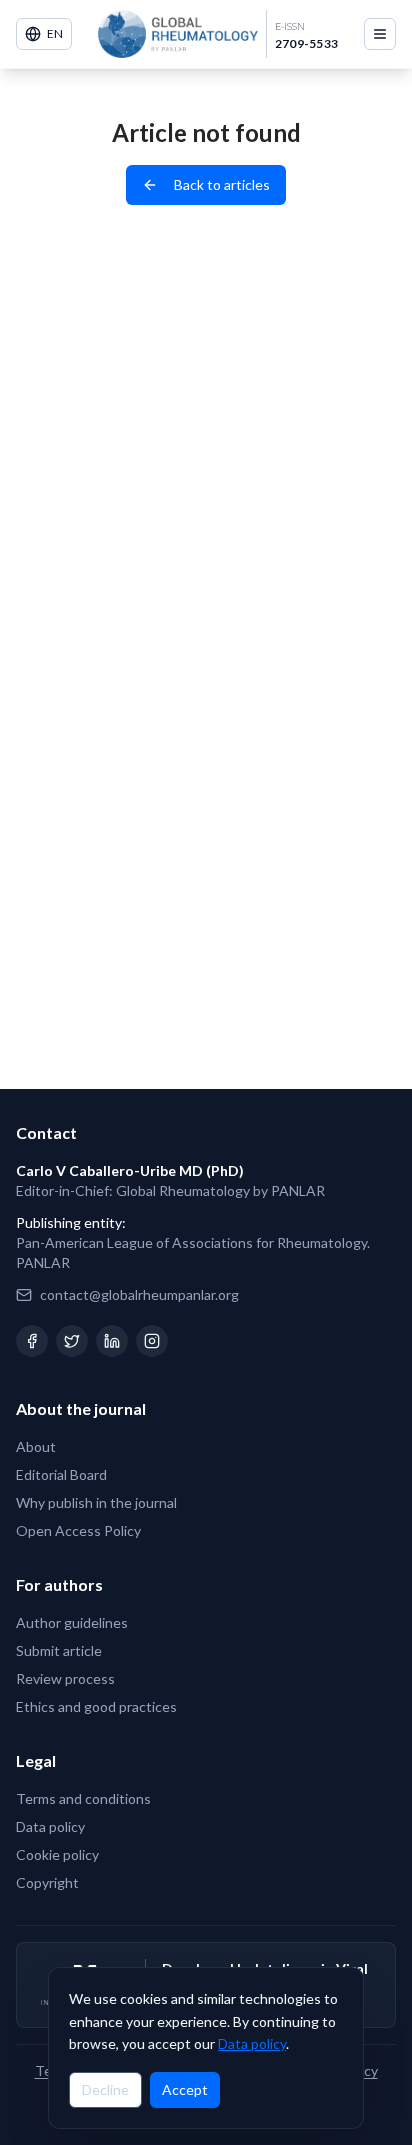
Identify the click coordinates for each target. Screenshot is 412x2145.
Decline (105, 2089)
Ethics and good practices (96, 1706)
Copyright (47, 1882)
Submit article (59, 1650)
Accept (185, 2089)
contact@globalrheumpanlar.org (139, 1294)
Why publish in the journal (96, 1502)
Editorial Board (61, 1474)
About (36, 1446)
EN (55, 33)
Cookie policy (57, 1854)
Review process (65, 1678)
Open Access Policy (78, 1530)
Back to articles (222, 184)
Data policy (252, 2043)
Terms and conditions (83, 1798)
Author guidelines (72, 1622)
